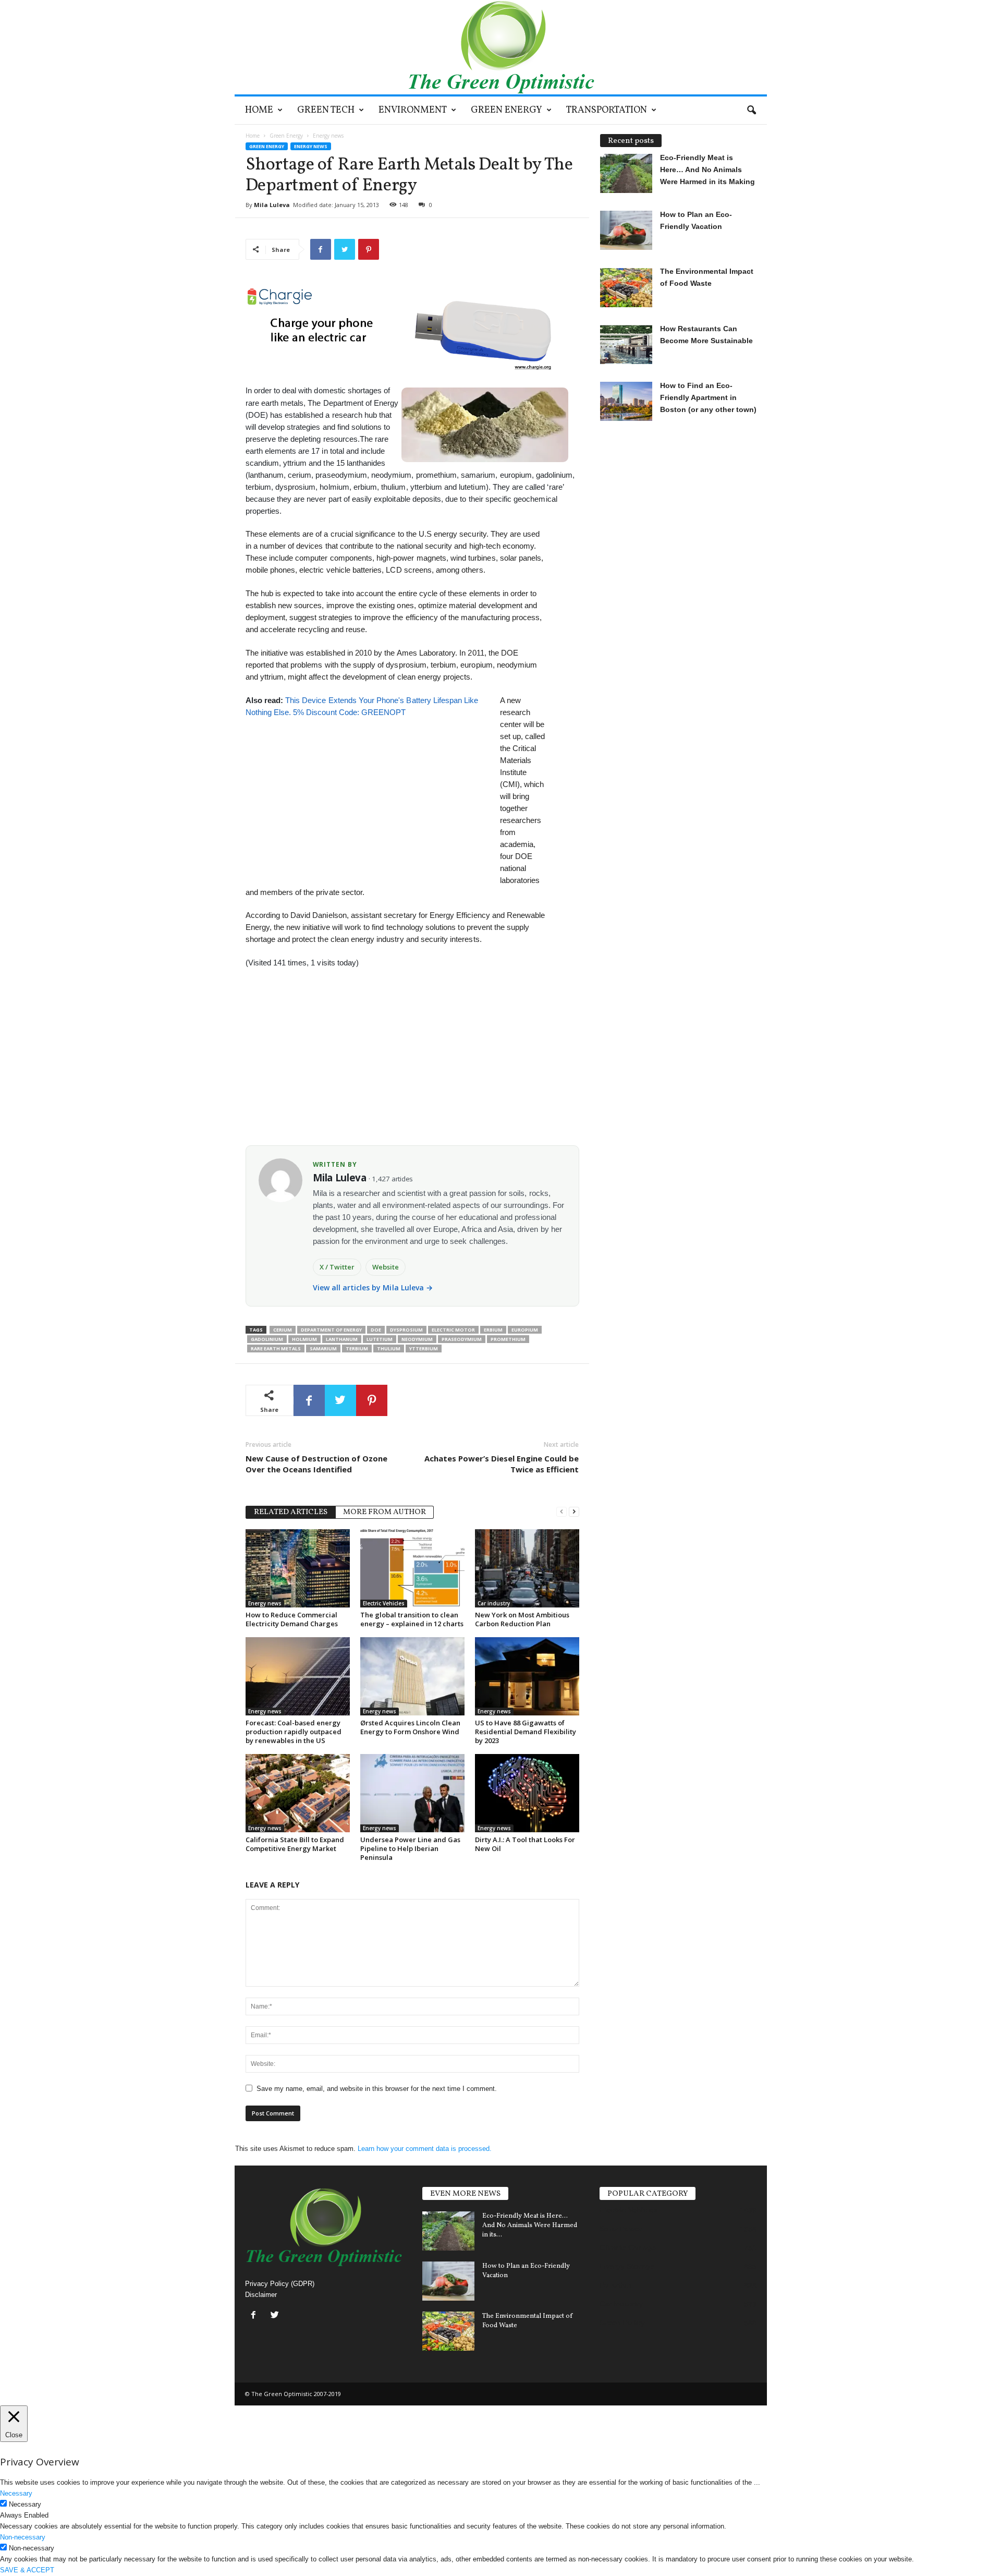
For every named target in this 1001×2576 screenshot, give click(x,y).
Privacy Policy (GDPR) (280, 2284)
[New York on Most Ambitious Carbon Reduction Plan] (527, 1568)
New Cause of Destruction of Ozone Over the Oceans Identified (316, 1464)
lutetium (380, 1339)
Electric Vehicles (384, 1603)
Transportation (607, 110)
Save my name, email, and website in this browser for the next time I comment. (377, 2089)
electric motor (453, 1330)
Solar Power (621, 2229)
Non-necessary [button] (23, 2537)
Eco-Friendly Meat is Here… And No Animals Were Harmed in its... (530, 2226)
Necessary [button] (16, 2493)
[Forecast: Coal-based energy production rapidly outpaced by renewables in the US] (298, 1676)
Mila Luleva (272, 205)
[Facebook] (256, 2316)
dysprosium (406, 1330)
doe (376, 1330)
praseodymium (462, 1339)
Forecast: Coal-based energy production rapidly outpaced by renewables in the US (294, 1732)
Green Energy (506, 110)
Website (386, 1267)
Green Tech (326, 110)
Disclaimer (261, 2295)
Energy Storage (627, 2266)
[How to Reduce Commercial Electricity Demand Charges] (298, 1568)
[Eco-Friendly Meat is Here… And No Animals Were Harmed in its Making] (448, 2231)
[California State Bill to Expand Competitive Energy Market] (298, 1793)
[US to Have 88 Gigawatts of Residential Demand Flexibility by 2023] (527, 1676)
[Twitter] (276, 2316)
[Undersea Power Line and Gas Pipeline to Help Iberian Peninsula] (412, 1793)
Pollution (616, 2285)
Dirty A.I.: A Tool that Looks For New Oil (525, 1844)
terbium (357, 1349)
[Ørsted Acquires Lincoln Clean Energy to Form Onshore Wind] (412, 1676)
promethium (508, 1339)
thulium (389, 1349)
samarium (323, 1349)
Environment (413, 110)
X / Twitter (337, 1267)
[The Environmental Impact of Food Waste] (448, 2331)
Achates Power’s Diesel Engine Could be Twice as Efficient (502, 1464)
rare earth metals (276, 1349)
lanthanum (342, 1339)
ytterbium (424, 1349)
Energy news (311, 146)
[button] (751, 111)
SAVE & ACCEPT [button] (27, 2570)
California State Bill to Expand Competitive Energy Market (295, 1844)
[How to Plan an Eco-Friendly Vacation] (448, 2281)
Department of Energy (331, 1330)
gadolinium (267, 1339)
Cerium (283, 1330)
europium (525, 1330)
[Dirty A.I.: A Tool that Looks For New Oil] (527, 1793)
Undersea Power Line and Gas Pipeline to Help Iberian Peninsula (410, 1848)
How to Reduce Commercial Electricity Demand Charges (292, 1619)
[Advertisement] (368, 791)
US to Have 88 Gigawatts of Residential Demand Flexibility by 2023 (526, 1732)
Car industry (494, 1603)
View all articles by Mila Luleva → (373, 1287)
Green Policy (622, 2323)
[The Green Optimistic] (501, 47)
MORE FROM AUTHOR (384, 1512)
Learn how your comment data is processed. (425, 2149)
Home (259, 110)
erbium (493, 1330)
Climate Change (628, 2247)
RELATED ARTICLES (291, 1512)
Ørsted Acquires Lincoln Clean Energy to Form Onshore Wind (410, 1727)
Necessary (25, 2504)
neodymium (417, 1339)
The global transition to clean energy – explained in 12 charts (412, 1619)
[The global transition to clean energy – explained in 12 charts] (412, 1568)
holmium (304, 1339)
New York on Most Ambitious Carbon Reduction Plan (522, 1619)
